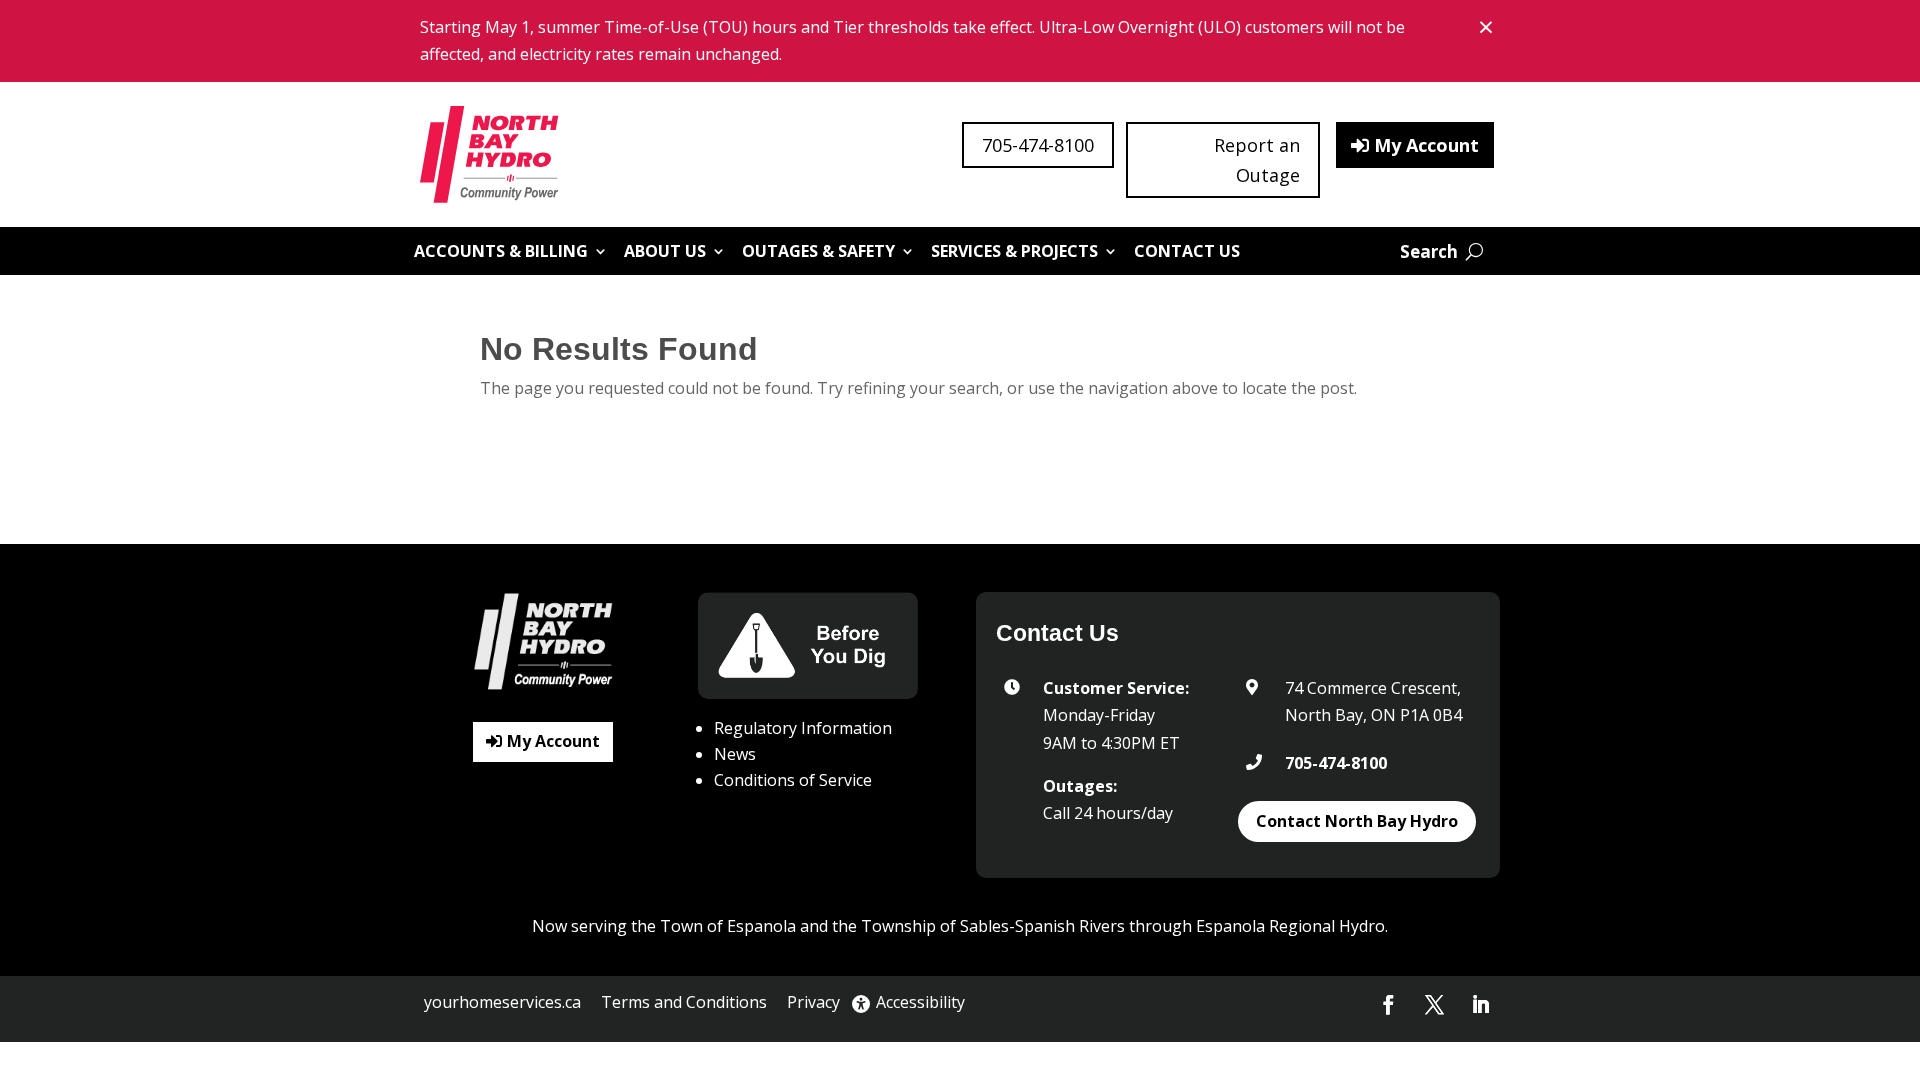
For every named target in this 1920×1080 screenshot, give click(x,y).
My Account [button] (1426, 145)
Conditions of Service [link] (793, 780)
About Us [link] (665, 251)
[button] (1389, 1005)
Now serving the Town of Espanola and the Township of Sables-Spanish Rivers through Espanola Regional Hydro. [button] (960, 926)
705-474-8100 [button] (1038, 145)
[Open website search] (1441, 251)
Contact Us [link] (1187, 251)
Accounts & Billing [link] (501, 251)
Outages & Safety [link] (818, 251)
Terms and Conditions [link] (684, 1002)
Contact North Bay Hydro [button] (1357, 821)
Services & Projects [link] (1014, 251)
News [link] (735, 754)
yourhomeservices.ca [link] (502, 1002)
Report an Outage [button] (1257, 160)
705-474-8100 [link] (1336, 763)
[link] (491, 154)
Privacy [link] (813, 1002)
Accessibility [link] (920, 1002)
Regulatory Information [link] (803, 728)
